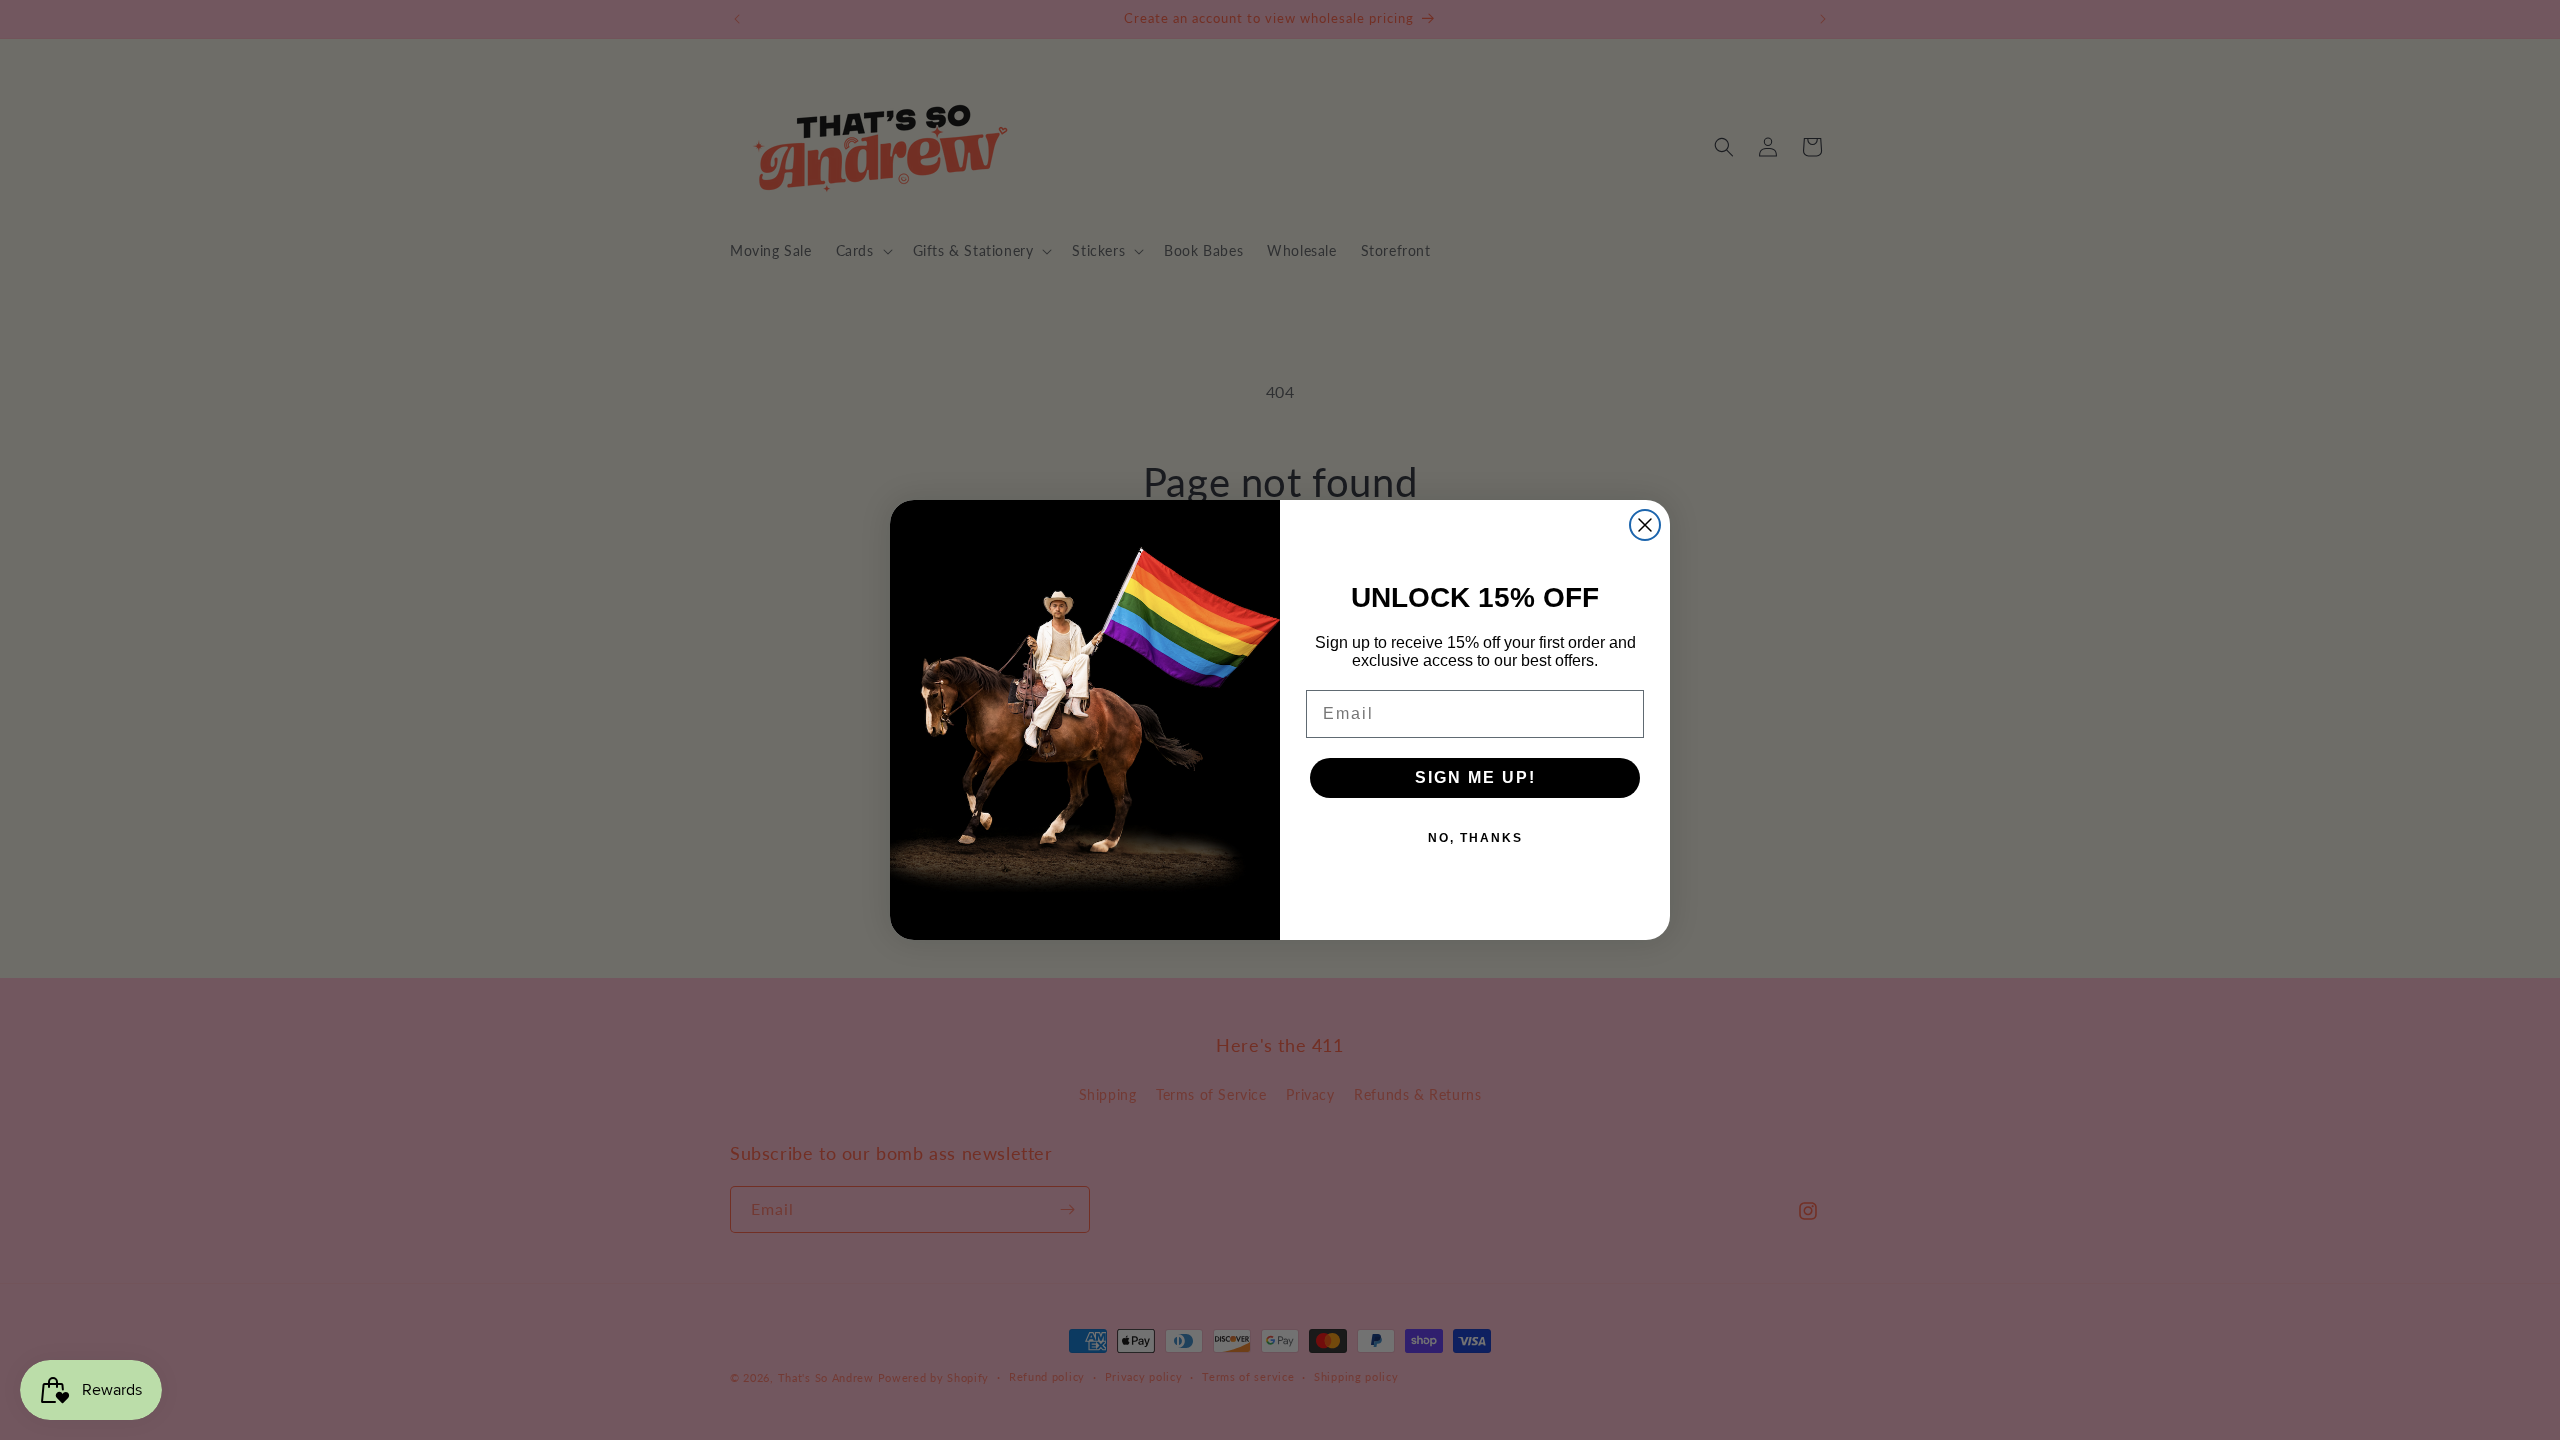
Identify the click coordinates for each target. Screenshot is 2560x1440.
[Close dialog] (1645, 525)
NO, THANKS (1475, 838)
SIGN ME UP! (1475, 777)
